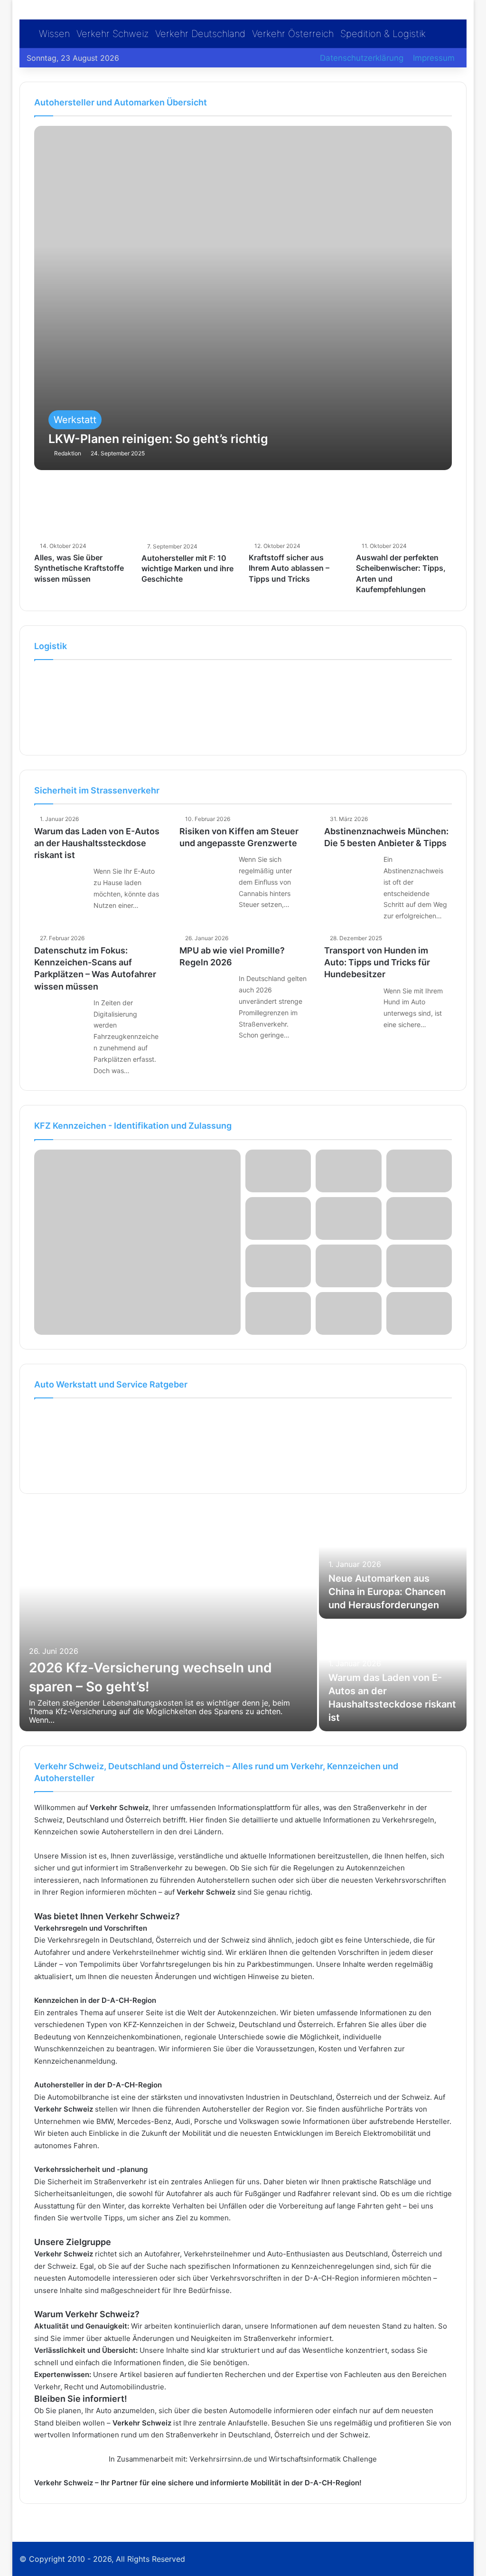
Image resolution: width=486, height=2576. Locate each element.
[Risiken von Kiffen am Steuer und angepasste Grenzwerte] (206, 871)
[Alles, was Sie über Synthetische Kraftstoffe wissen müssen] (82, 511)
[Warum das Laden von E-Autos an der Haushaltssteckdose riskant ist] (60, 883)
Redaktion (68, 453)
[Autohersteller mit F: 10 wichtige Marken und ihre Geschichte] (189, 512)
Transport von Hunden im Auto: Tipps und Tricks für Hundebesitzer (377, 962)
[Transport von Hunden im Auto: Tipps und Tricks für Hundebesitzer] (350, 1003)
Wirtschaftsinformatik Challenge (323, 2459)
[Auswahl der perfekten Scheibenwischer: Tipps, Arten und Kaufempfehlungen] (404, 511)
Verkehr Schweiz (112, 34)
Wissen (54, 34)
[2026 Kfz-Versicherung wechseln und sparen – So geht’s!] (168, 1620)
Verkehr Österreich (293, 34)
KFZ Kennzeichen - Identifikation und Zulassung (133, 1126)
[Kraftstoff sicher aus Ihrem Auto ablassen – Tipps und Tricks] (297, 511)
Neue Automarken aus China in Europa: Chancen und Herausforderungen (387, 1592)
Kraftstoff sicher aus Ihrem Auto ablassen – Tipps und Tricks (289, 568)
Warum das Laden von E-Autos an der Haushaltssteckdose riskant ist (97, 843)
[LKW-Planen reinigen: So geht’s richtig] (243, 298)
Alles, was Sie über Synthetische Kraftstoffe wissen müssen (79, 568)
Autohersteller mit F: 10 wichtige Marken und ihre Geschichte (187, 569)
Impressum (434, 58)
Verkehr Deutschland (200, 34)
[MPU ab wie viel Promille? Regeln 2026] (206, 990)
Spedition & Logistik (383, 34)
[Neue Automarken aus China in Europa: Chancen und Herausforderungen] (393, 1563)
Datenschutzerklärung (362, 58)
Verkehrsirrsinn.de (221, 2459)
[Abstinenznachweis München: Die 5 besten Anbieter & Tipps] (350, 871)
